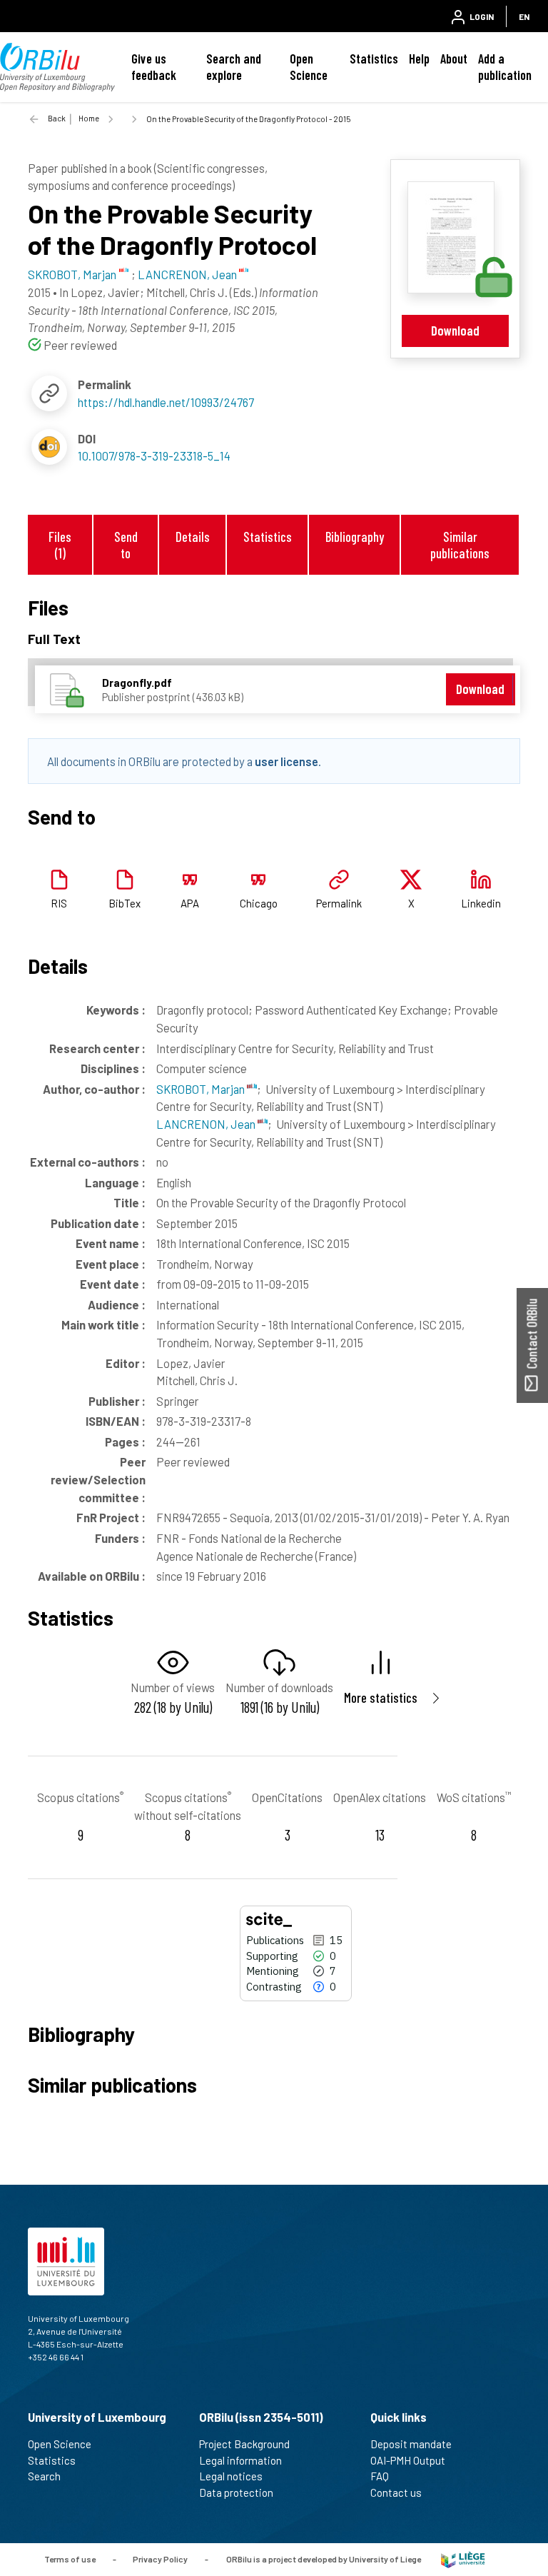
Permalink (339, 903)
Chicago (259, 903)
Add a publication (505, 67)
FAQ (380, 2476)
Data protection (236, 2492)
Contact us (396, 2492)
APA (190, 903)
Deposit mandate (411, 2444)
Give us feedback (154, 67)
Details (193, 537)
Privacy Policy (160, 2559)
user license (286, 761)
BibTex (125, 903)
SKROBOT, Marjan (202, 1089)
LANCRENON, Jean (207, 1124)
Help (419, 59)
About (454, 59)
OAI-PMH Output (408, 2460)
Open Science (309, 67)
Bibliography (355, 537)
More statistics (381, 1697)
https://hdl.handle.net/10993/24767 (166, 402)
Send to (126, 545)
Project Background (244, 2444)
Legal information (240, 2460)
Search (44, 2476)
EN (524, 16)
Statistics (374, 59)
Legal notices (231, 2476)
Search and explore (234, 67)
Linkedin (481, 903)
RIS (59, 903)
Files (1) (60, 545)
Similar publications (460, 545)
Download (455, 330)
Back (57, 118)
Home (89, 118)
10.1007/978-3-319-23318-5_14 (154, 456)
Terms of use (70, 2559)
